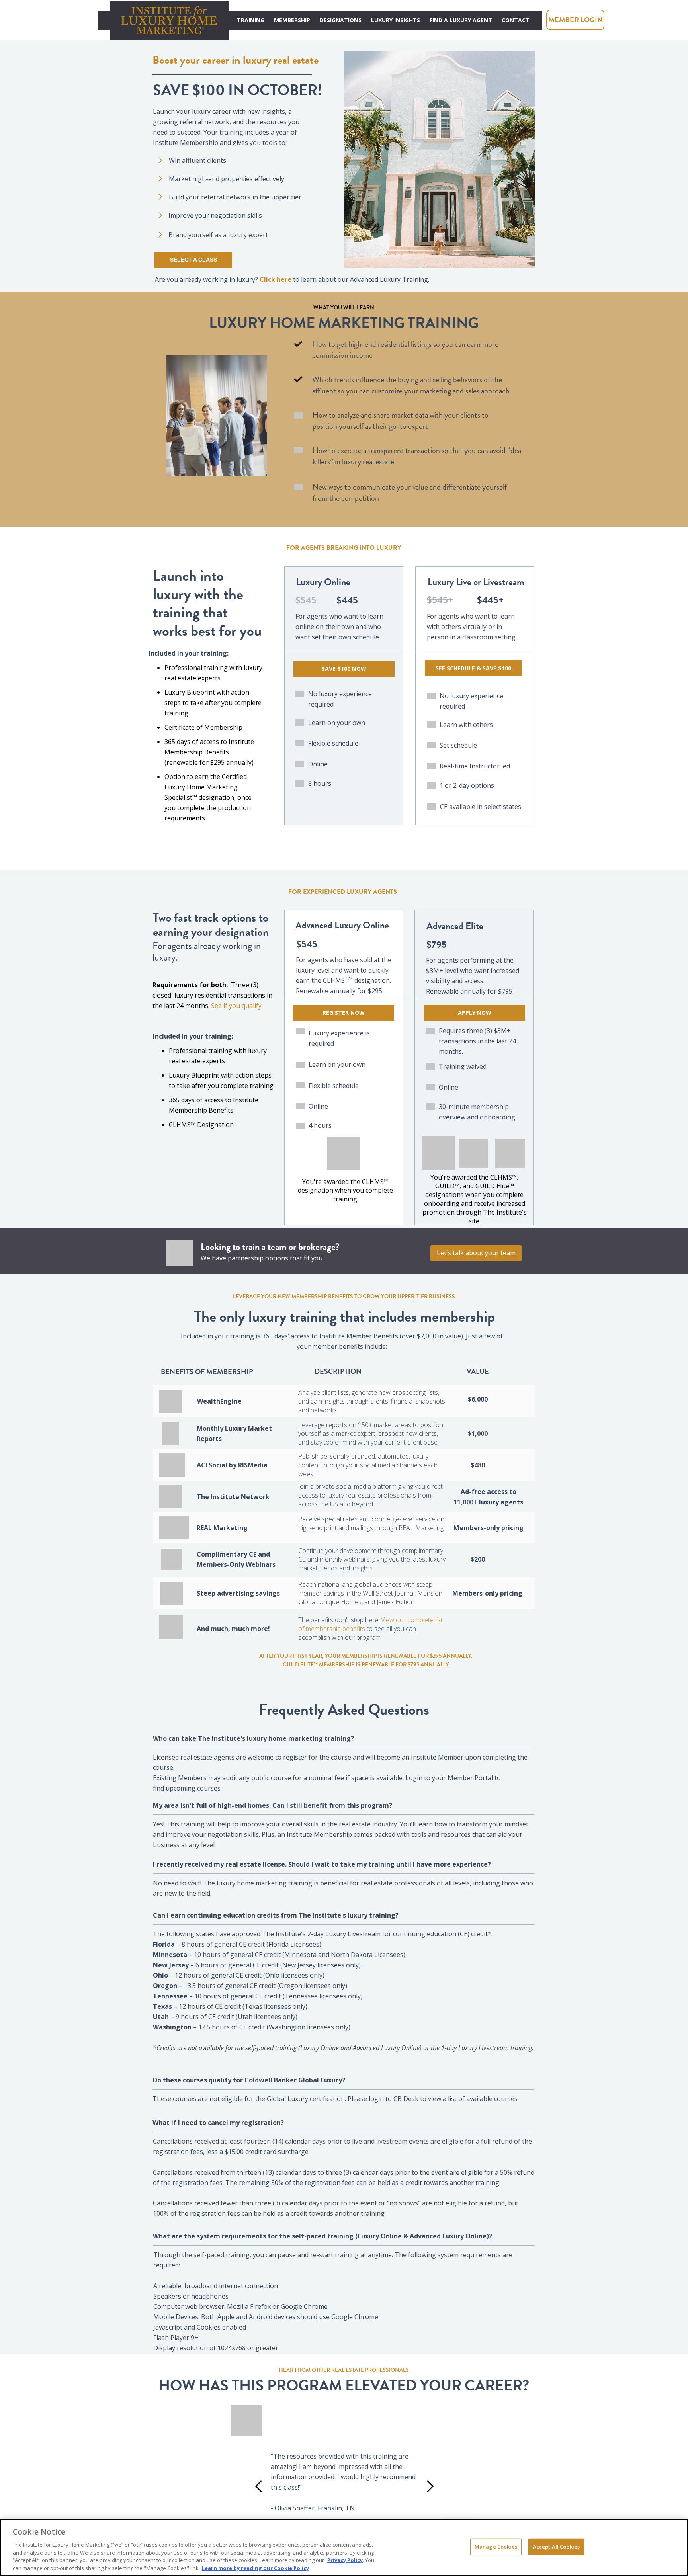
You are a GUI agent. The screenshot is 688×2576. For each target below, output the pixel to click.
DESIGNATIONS (341, 20)
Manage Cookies (496, 2547)
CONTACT (516, 20)
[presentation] (261, 2486)
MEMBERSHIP (292, 20)
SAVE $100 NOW (344, 669)
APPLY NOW (475, 1013)
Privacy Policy (345, 2560)
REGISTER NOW (344, 1013)
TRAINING (251, 20)
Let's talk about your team (476, 1253)
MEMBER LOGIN (576, 20)
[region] (344, 2548)
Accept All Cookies (556, 2547)
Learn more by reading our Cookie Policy (255, 2568)
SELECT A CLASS (193, 260)
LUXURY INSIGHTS (396, 20)
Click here (276, 279)
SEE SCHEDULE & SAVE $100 (473, 668)
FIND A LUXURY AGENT (461, 20)
